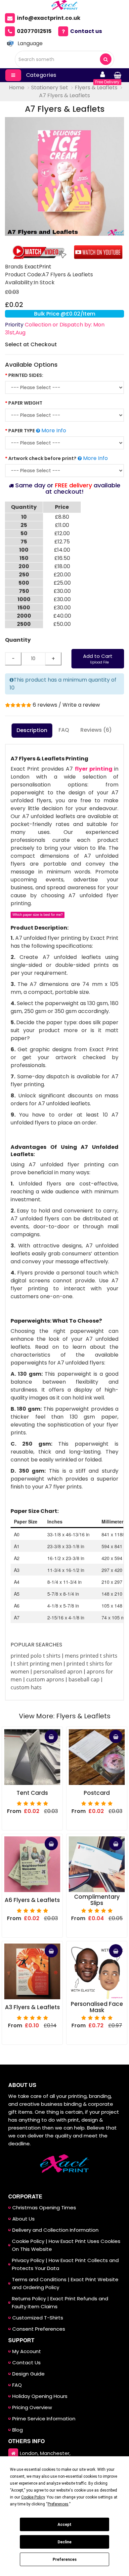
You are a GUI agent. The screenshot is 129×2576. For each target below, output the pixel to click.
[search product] (106, 59)
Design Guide (28, 2374)
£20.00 (62, 575)
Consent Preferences (39, 2329)
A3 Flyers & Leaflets (32, 2007)
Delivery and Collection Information (55, 2230)
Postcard (97, 1793)
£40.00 (62, 616)
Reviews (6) (96, 730)
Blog (18, 2430)
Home (17, 88)
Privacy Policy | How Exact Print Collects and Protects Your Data (65, 2264)
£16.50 (62, 558)
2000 (24, 616)
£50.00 (62, 624)
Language (30, 43)
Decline (64, 2542)
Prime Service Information (44, 2419)
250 (24, 575)
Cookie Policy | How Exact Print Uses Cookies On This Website (66, 2245)
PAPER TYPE (21, 431)
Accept (64, 2525)
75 (24, 542)
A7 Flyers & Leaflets (64, 95)
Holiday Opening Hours (40, 2396)
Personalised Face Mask (97, 2007)
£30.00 (62, 591)
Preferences (65, 2560)
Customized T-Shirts (38, 2318)
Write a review (81, 705)
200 (24, 566)
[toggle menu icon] (13, 75)
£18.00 (62, 566)
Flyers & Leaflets (96, 88)
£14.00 (62, 550)
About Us (23, 2219)
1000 (24, 599)
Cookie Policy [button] (33, 2497)
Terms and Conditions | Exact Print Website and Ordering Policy (65, 2283)
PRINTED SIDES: (26, 375)
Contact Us (26, 2362)
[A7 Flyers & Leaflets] (64, 176)
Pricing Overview (32, 2407)
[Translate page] (10, 44)
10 (24, 517)
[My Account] (103, 75)
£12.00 (62, 533)
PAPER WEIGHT (25, 403)
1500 (24, 608)
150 (24, 558)
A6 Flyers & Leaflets (32, 1900)
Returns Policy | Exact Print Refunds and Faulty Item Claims (60, 2302)
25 (24, 525)
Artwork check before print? (42, 458)
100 (24, 550)
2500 (24, 624)
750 (24, 591)
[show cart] (117, 75)
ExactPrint (38, 267)
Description (32, 730)
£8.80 (62, 517)
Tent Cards (32, 1793)
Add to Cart (98, 659)
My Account (27, 2351)
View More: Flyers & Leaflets (65, 1716)
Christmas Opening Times (44, 2208)
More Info (53, 430)
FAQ (64, 730)
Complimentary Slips (97, 1900)
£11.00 (62, 525)
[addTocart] (51, 1736)
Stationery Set (50, 88)
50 (24, 533)
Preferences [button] (58, 2504)
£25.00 (62, 583)
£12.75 (62, 542)
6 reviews (45, 705)
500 (24, 583)
